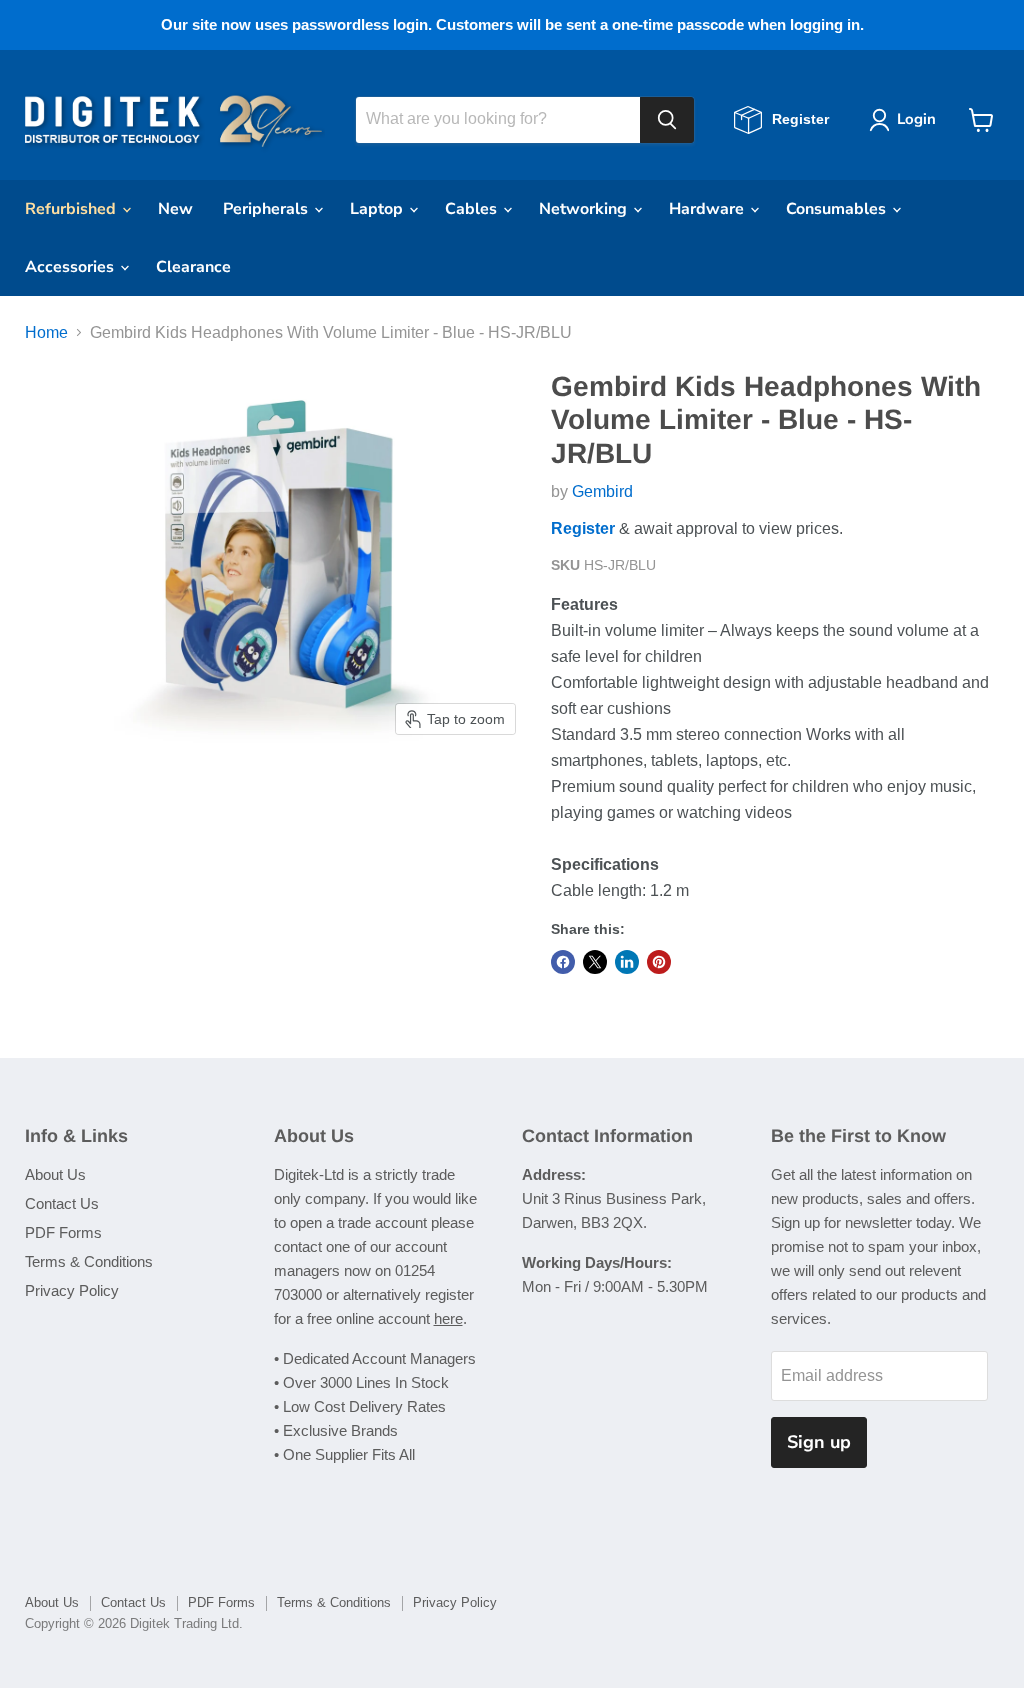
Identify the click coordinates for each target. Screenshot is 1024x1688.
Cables (473, 209)
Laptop (378, 209)
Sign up (819, 1442)
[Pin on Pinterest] (659, 962)
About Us (55, 1174)
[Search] (667, 120)
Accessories (71, 267)
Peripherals (267, 209)
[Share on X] (595, 962)
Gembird (602, 491)
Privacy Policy (72, 1290)
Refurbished (72, 209)
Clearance (193, 267)
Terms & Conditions (89, 1261)
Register (583, 528)
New (175, 209)
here (448, 1318)
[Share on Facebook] (563, 962)
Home (46, 332)
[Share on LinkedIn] (627, 962)
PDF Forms (63, 1232)
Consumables (838, 209)
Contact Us (62, 1203)
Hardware (708, 209)
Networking (585, 209)
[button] (906, 120)
